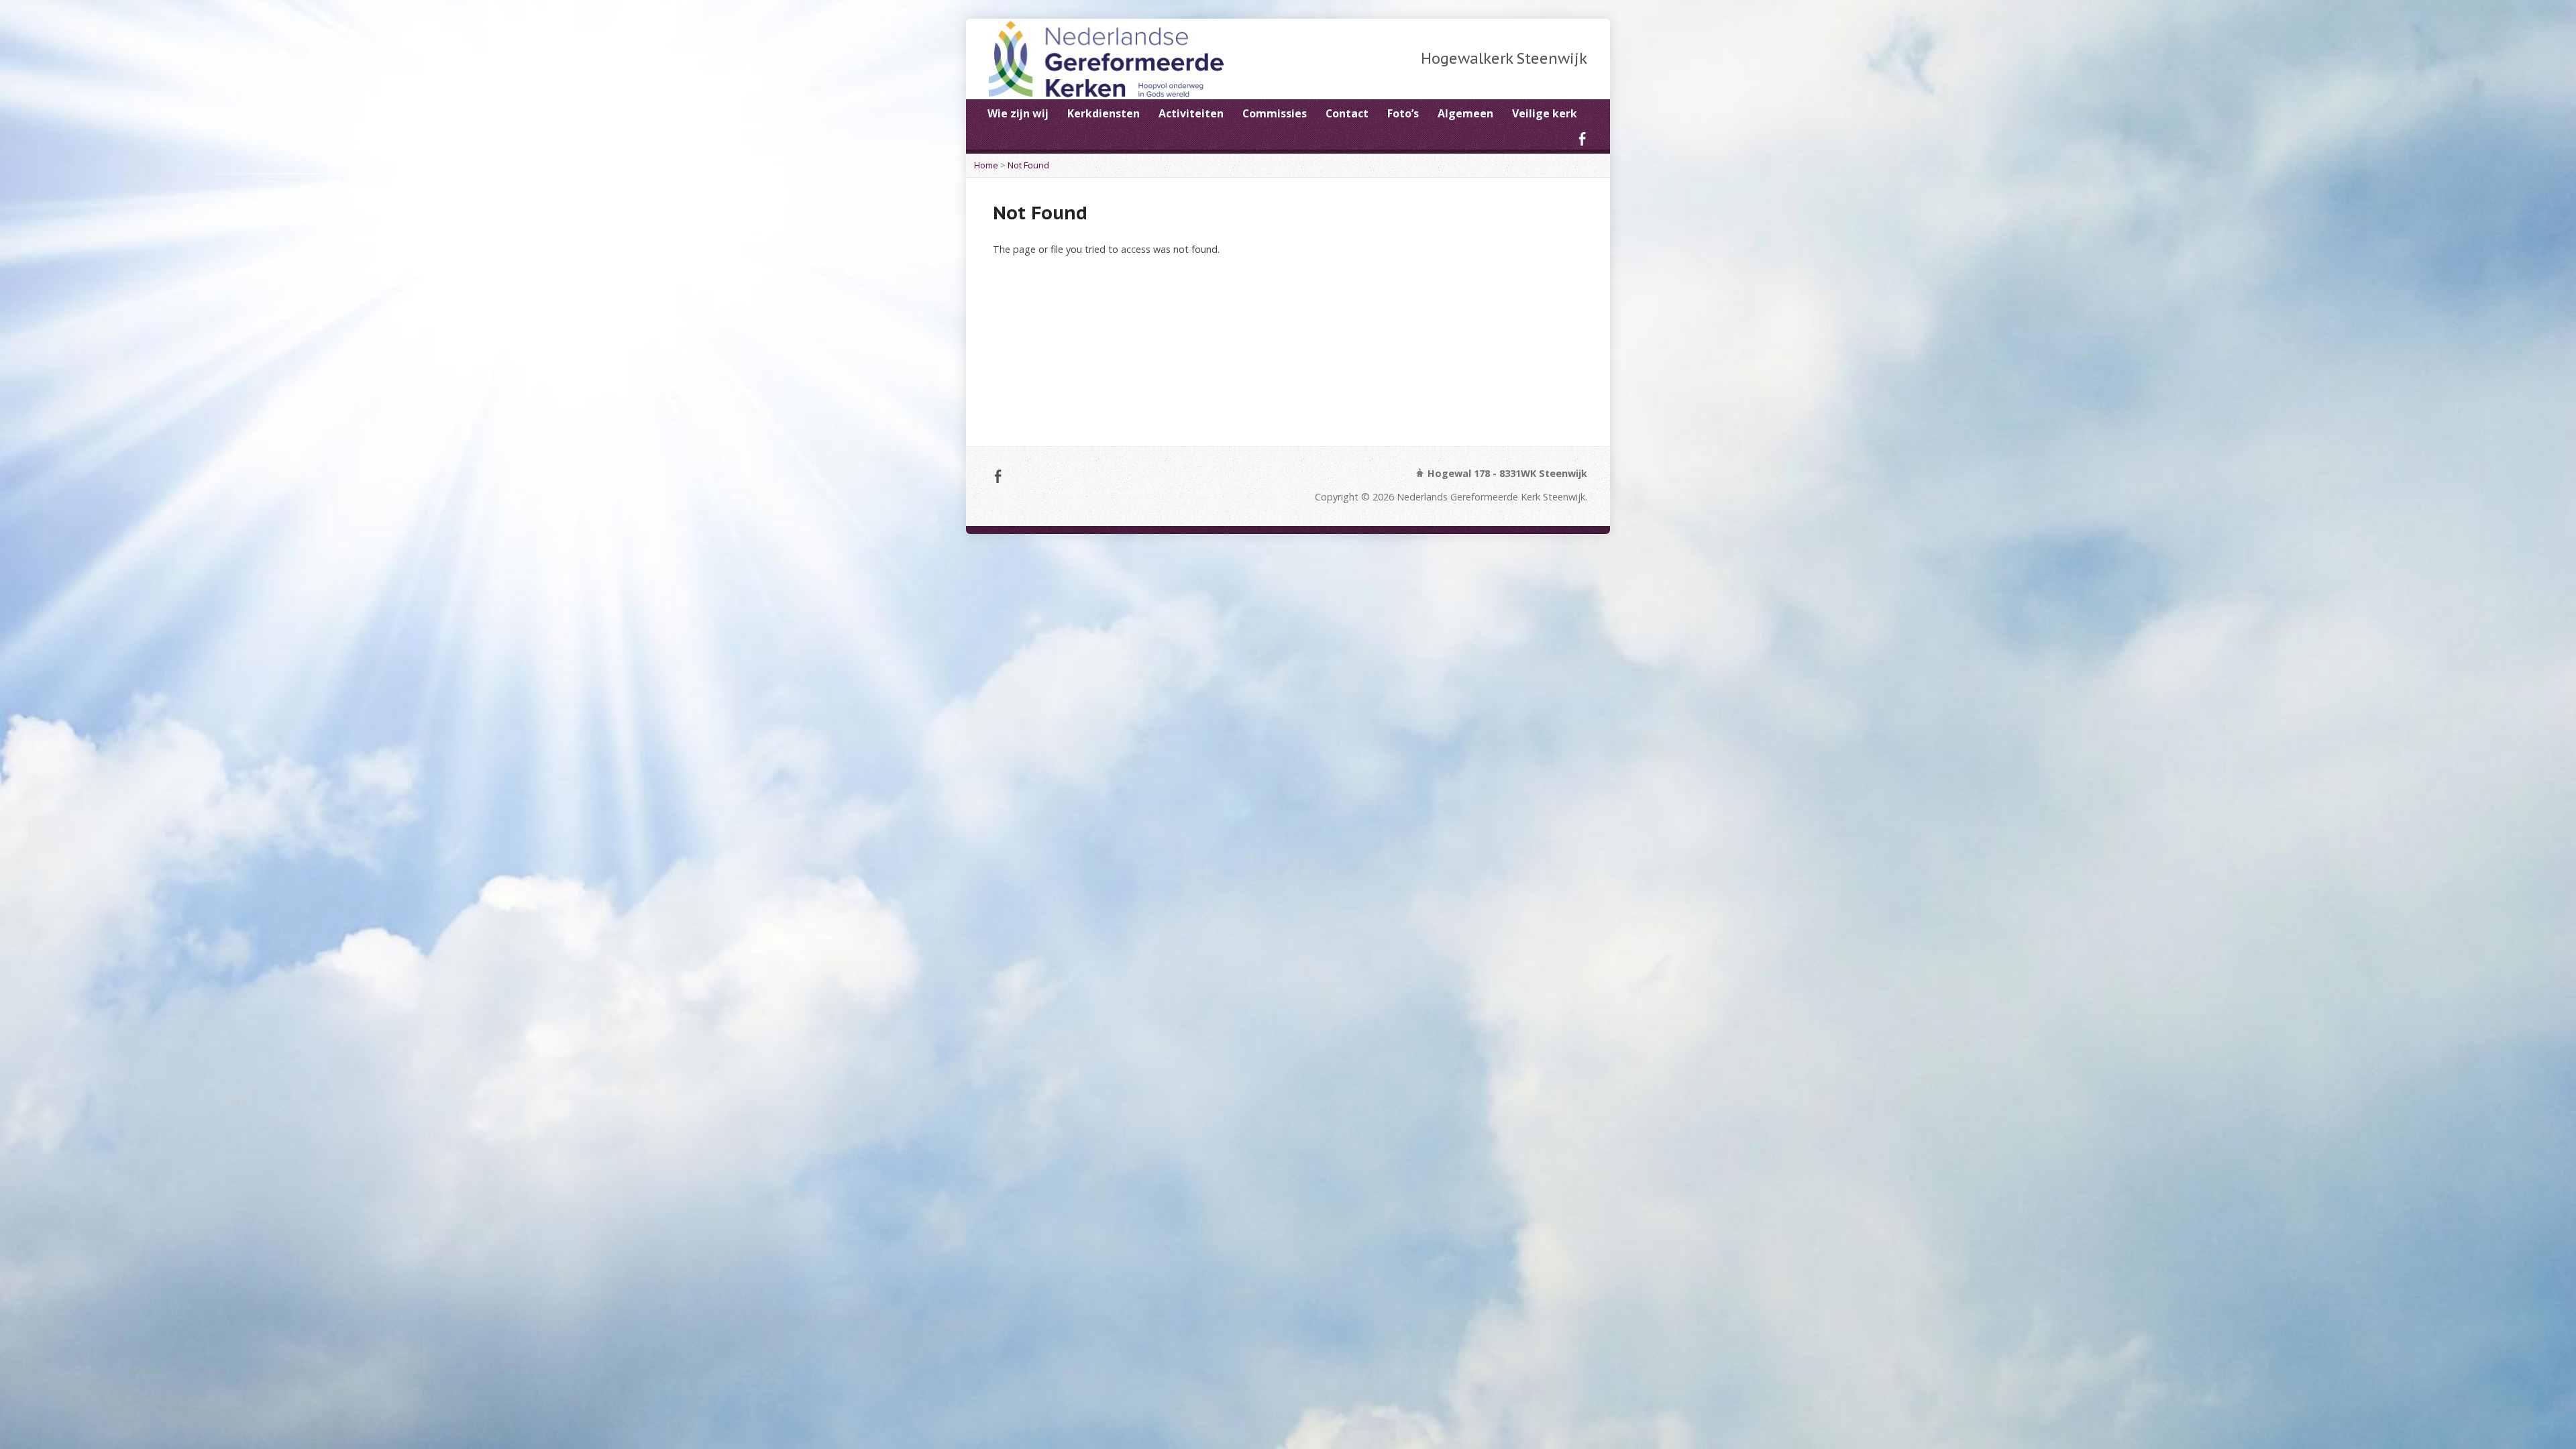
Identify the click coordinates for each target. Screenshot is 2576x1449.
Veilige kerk (1545, 113)
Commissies (1275, 113)
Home (986, 165)
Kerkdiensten (1104, 113)
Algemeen (1465, 113)
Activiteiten (1191, 113)
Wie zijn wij (1018, 113)
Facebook (1582, 139)
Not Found (1028, 165)
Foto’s (1403, 113)
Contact (1347, 113)
